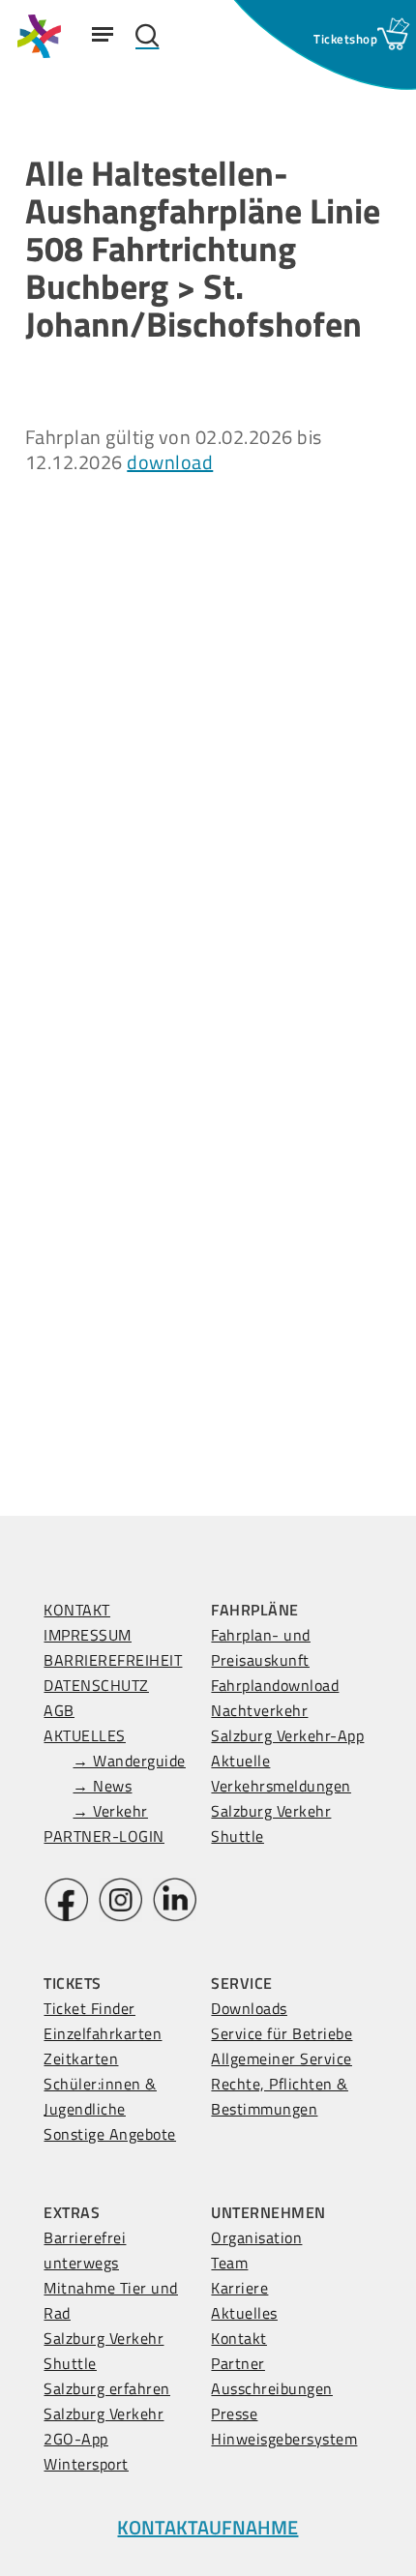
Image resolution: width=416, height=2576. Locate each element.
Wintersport (86, 2464)
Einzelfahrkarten (103, 2033)
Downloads (249, 2008)
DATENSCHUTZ (96, 1685)
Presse (234, 2413)
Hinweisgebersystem (284, 2439)
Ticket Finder (89, 2008)
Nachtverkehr (259, 1710)
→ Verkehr (110, 1811)
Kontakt (239, 2338)
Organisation (256, 2237)
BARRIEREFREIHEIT (113, 1660)
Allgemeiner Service (282, 2058)
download (170, 462)
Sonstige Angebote (110, 2134)
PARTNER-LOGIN (104, 1836)
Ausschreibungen (272, 2388)
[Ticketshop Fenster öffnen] (345, 39)
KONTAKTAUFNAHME (208, 2527)
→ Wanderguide (129, 1761)
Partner (238, 2363)
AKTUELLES (85, 1735)
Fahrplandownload (275, 1685)
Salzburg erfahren (107, 2388)
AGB (59, 1710)
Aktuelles (244, 2313)
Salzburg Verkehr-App (287, 1735)
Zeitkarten (81, 2058)
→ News (102, 1786)
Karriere (239, 2288)
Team (229, 2263)
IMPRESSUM (88, 1635)
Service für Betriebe (282, 2033)
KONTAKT (77, 1610)
